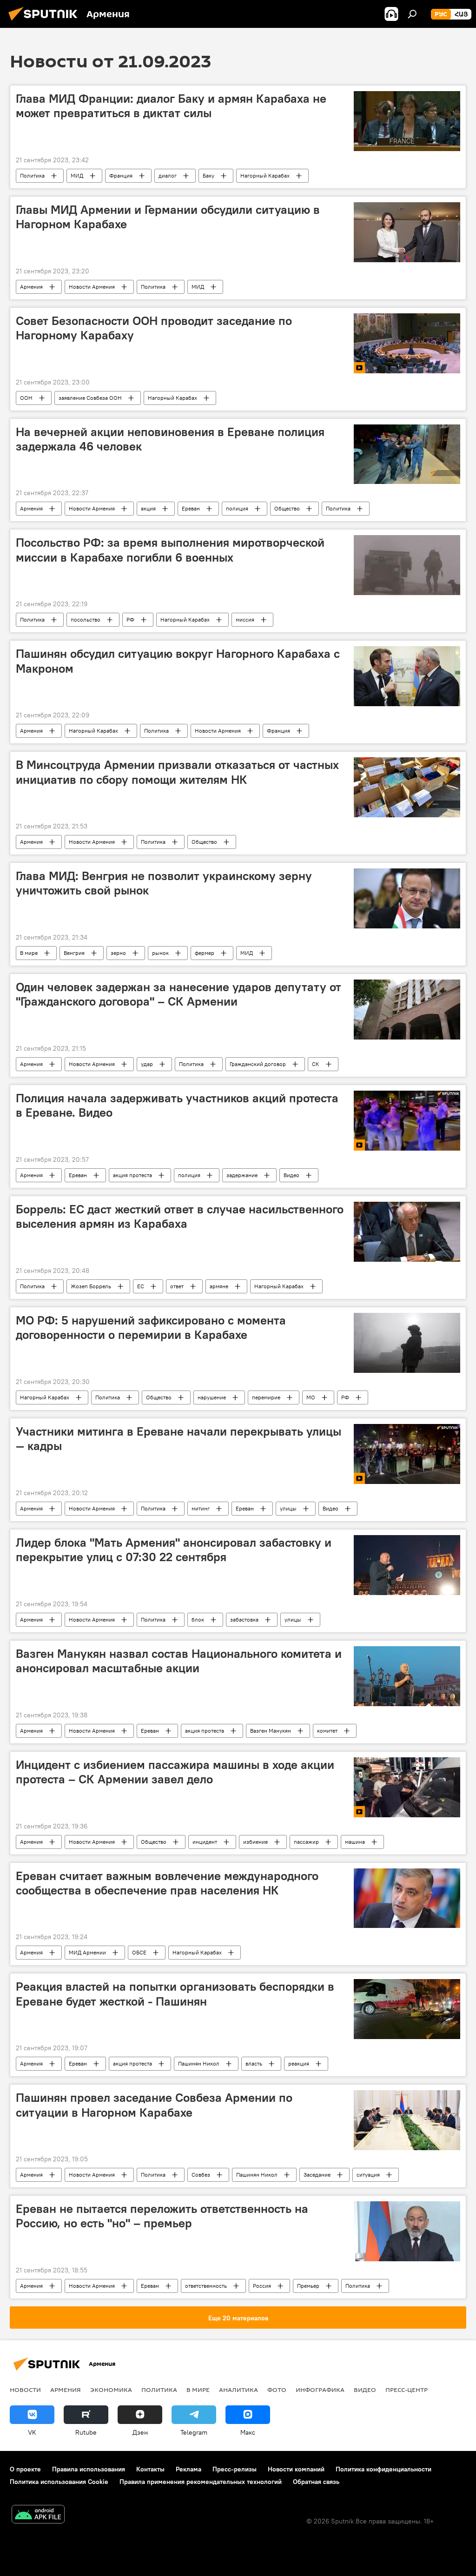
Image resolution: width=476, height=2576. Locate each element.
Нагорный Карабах (265, 175)
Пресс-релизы (235, 2469)
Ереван (191, 508)
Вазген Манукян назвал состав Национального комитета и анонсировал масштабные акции (179, 1661)
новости (25, 2390)
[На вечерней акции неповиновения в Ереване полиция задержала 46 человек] (407, 454)
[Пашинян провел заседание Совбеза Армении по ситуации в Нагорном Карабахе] (407, 2120)
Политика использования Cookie (59, 2482)
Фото (277, 2390)
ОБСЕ (139, 1952)
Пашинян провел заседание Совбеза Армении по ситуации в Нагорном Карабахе (154, 2105)
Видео (291, 1175)
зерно (118, 953)
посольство (86, 619)
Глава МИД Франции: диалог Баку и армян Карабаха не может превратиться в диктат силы (171, 106)
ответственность (206, 2286)
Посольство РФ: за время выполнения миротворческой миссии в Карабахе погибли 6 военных (170, 550)
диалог (168, 175)
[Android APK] (38, 2515)
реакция (299, 2063)
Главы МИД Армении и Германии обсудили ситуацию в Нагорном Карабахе (168, 217)
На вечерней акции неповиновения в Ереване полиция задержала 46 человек (170, 439)
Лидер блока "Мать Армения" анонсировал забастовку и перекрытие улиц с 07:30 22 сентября (174, 1550)
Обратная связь (316, 2482)
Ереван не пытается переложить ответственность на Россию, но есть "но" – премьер (162, 2216)
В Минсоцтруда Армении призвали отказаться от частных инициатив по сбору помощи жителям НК (177, 772)
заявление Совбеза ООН (90, 398)
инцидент (205, 1842)
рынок (160, 953)
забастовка (244, 1619)
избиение (255, 1842)
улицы (288, 1508)
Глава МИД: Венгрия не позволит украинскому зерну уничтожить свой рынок (164, 883)
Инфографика (320, 2390)
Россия (262, 2286)
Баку (208, 175)
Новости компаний (296, 2469)
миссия (245, 619)
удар (147, 1064)
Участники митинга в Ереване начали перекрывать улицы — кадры (178, 1439)
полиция (237, 508)
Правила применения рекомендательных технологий (201, 2482)
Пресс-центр (407, 2390)
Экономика (111, 2390)
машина (355, 1842)
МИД (77, 175)
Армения (31, 287)
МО (311, 1397)
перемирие (266, 1397)
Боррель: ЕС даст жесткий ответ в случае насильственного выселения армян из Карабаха (180, 1216)
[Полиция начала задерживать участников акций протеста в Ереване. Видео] (407, 1121)
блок (198, 1619)
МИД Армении (87, 1952)
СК (316, 1064)
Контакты (150, 2469)
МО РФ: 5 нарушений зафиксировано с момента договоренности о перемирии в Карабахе (151, 1328)
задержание (242, 1175)
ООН (26, 398)
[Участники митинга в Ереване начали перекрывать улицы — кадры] (407, 1454)
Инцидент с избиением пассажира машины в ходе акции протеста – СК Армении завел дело (175, 1772)
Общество (287, 508)
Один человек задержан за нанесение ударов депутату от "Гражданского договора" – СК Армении (178, 994)
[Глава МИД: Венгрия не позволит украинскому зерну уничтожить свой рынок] (407, 898)
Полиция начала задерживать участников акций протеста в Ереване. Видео (177, 1105)
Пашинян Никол (199, 2063)
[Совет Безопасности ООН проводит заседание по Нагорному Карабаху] (407, 343)
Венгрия (74, 953)
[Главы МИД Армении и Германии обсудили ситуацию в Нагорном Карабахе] (407, 232)
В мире (29, 953)
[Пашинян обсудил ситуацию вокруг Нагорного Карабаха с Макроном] (407, 676)
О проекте (25, 2469)
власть (254, 2063)
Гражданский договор (258, 1064)
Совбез (201, 2175)
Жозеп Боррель (91, 1286)
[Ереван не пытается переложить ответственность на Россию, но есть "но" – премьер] (407, 2231)
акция (148, 508)
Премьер (308, 2286)
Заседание (317, 2175)
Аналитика (238, 2390)
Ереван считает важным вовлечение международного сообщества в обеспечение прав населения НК (167, 1883)
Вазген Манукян (271, 1731)
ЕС (141, 1286)
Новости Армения (92, 287)
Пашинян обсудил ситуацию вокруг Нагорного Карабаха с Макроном (178, 661)
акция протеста (132, 1175)
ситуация (368, 2175)
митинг (201, 1508)
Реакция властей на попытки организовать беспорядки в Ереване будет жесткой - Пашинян (175, 1994)
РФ (130, 619)
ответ (177, 1286)
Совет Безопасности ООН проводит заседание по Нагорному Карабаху (154, 328)
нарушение (212, 1397)
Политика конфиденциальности (383, 2469)
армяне (219, 1286)
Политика (32, 175)
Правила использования (89, 2469)
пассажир (306, 1842)
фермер (205, 953)
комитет (327, 1731)
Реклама (188, 2469)
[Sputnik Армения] (46, 22)
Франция (121, 175)
